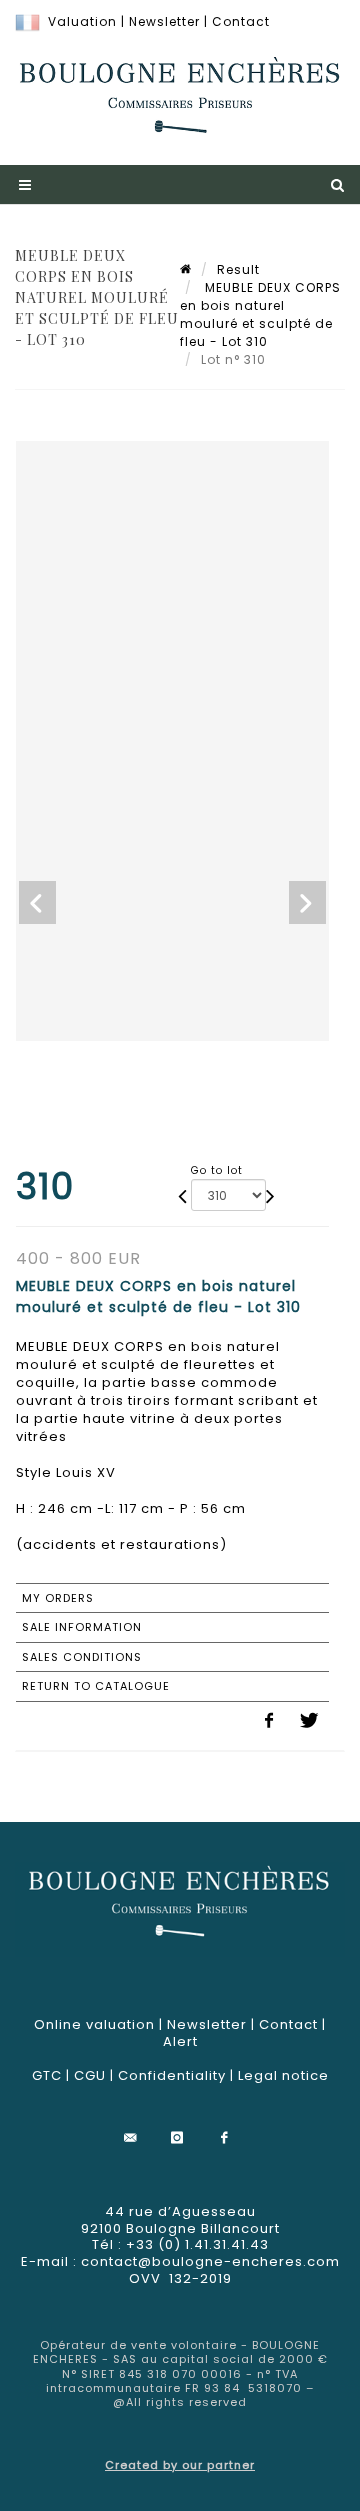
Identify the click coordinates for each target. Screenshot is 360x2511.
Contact (241, 21)
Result (238, 269)
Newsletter (164, 21)
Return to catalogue (96, 1686)
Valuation (82, 21)
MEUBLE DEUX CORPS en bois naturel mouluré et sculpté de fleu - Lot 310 (260, 314)
